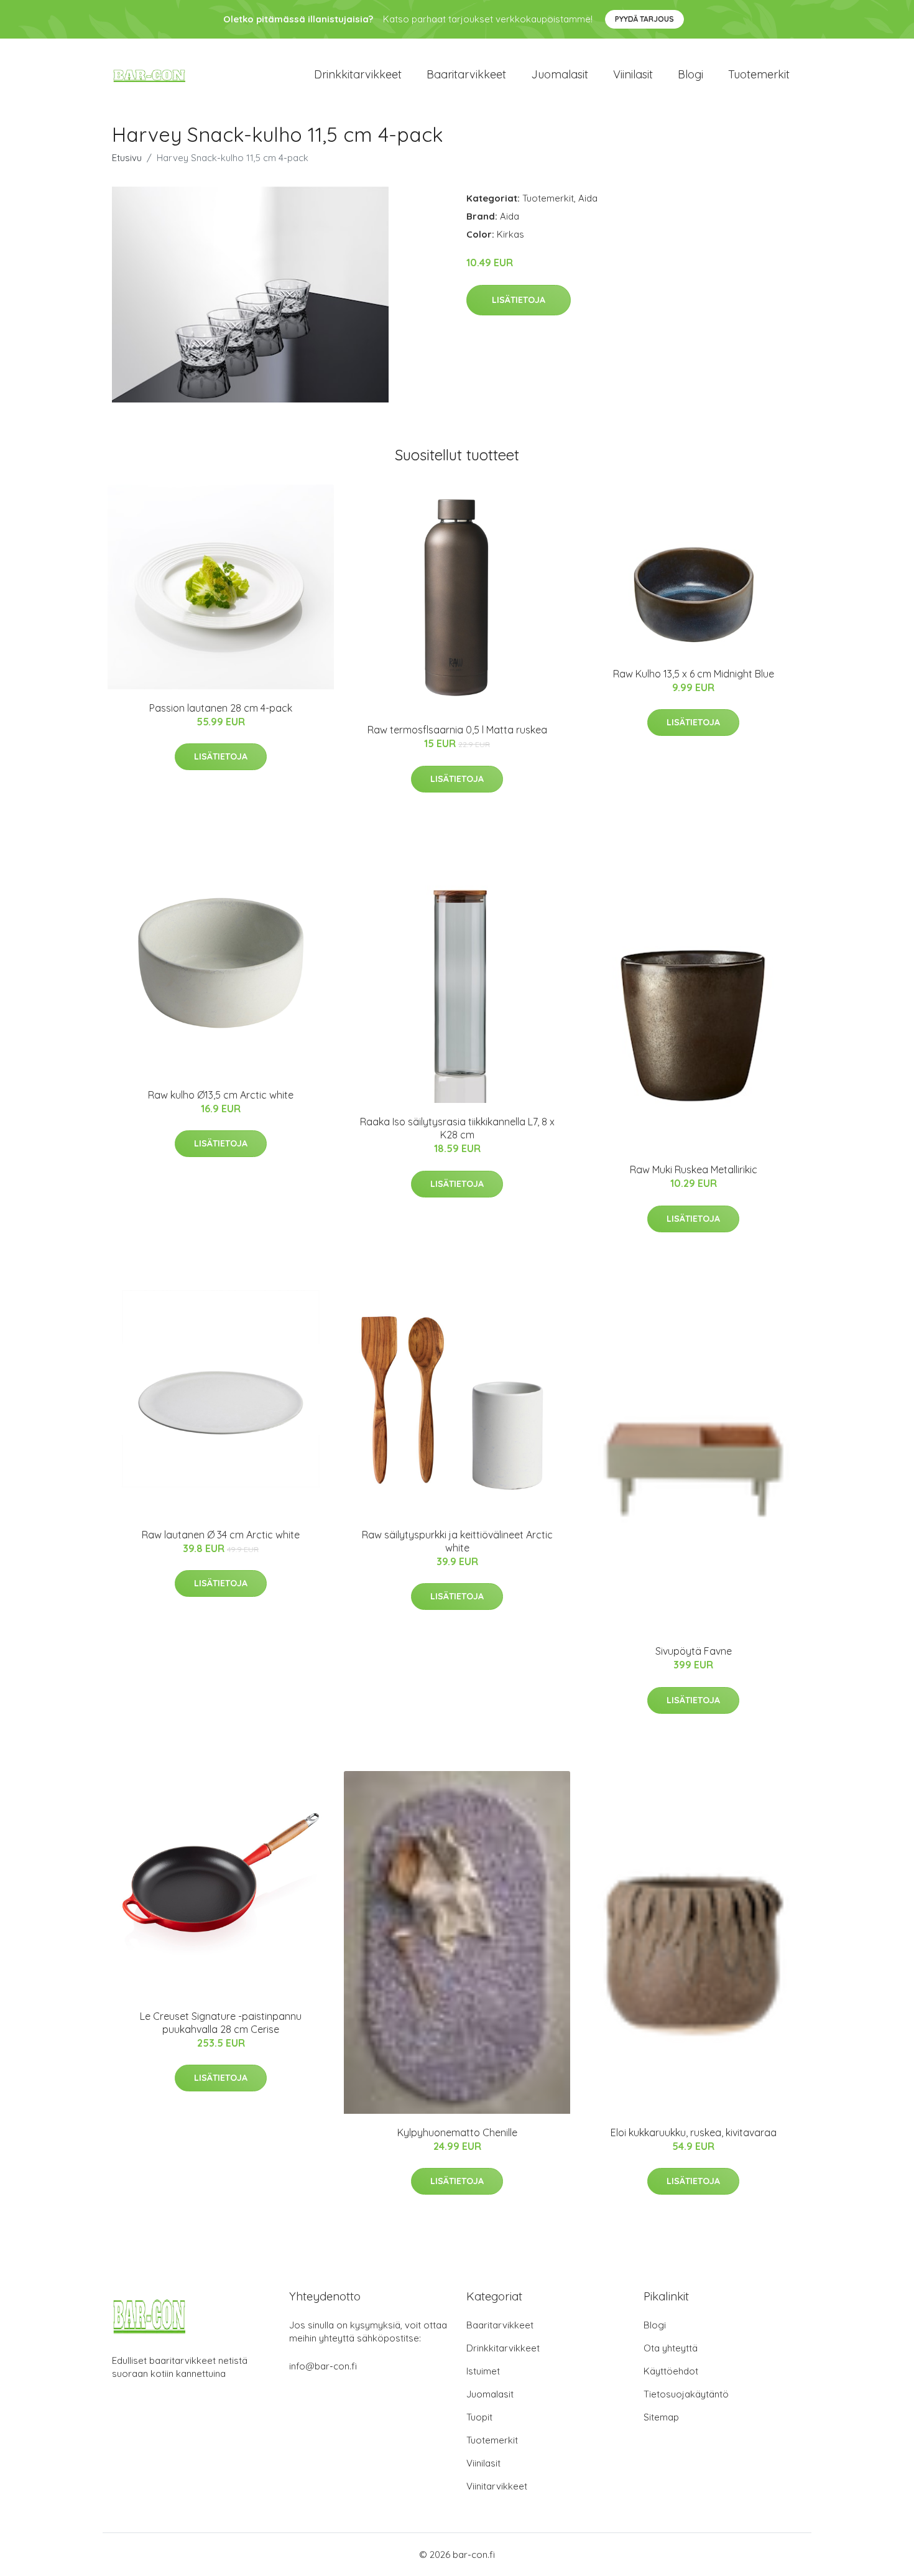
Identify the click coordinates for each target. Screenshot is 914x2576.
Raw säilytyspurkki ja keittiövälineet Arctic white (457, 1541)
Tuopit (479, 2417)
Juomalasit (560, 74)
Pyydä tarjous (644, 19)
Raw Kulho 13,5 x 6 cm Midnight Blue (694, 674)
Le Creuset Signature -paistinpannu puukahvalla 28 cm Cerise (221, 2023)
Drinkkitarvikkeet (358, 74)
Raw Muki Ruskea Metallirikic (694, 1169)
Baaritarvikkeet (466, 74)
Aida (588, 198)
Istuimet (483, 2371)
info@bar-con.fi (323, 2366)
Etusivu (127, 158)
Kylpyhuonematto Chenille (457, 2132)
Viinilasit (633, 74)
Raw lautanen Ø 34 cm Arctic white (221, 1535)
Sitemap (661, 2417)
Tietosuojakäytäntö (686, 2394)
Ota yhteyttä (671, 2348)
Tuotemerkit (759, 74)
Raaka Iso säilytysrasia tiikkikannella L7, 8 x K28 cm (457, 1128)
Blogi (690, 74)
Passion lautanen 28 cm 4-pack (221, 708)
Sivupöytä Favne (694, 1651)
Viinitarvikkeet (497, 2486)
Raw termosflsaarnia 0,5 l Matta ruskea (457, 730)
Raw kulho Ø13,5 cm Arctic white (221, 1095)
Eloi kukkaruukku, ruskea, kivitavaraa (694, 2132)
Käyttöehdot (671, 2371)
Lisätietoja (519, 300)
